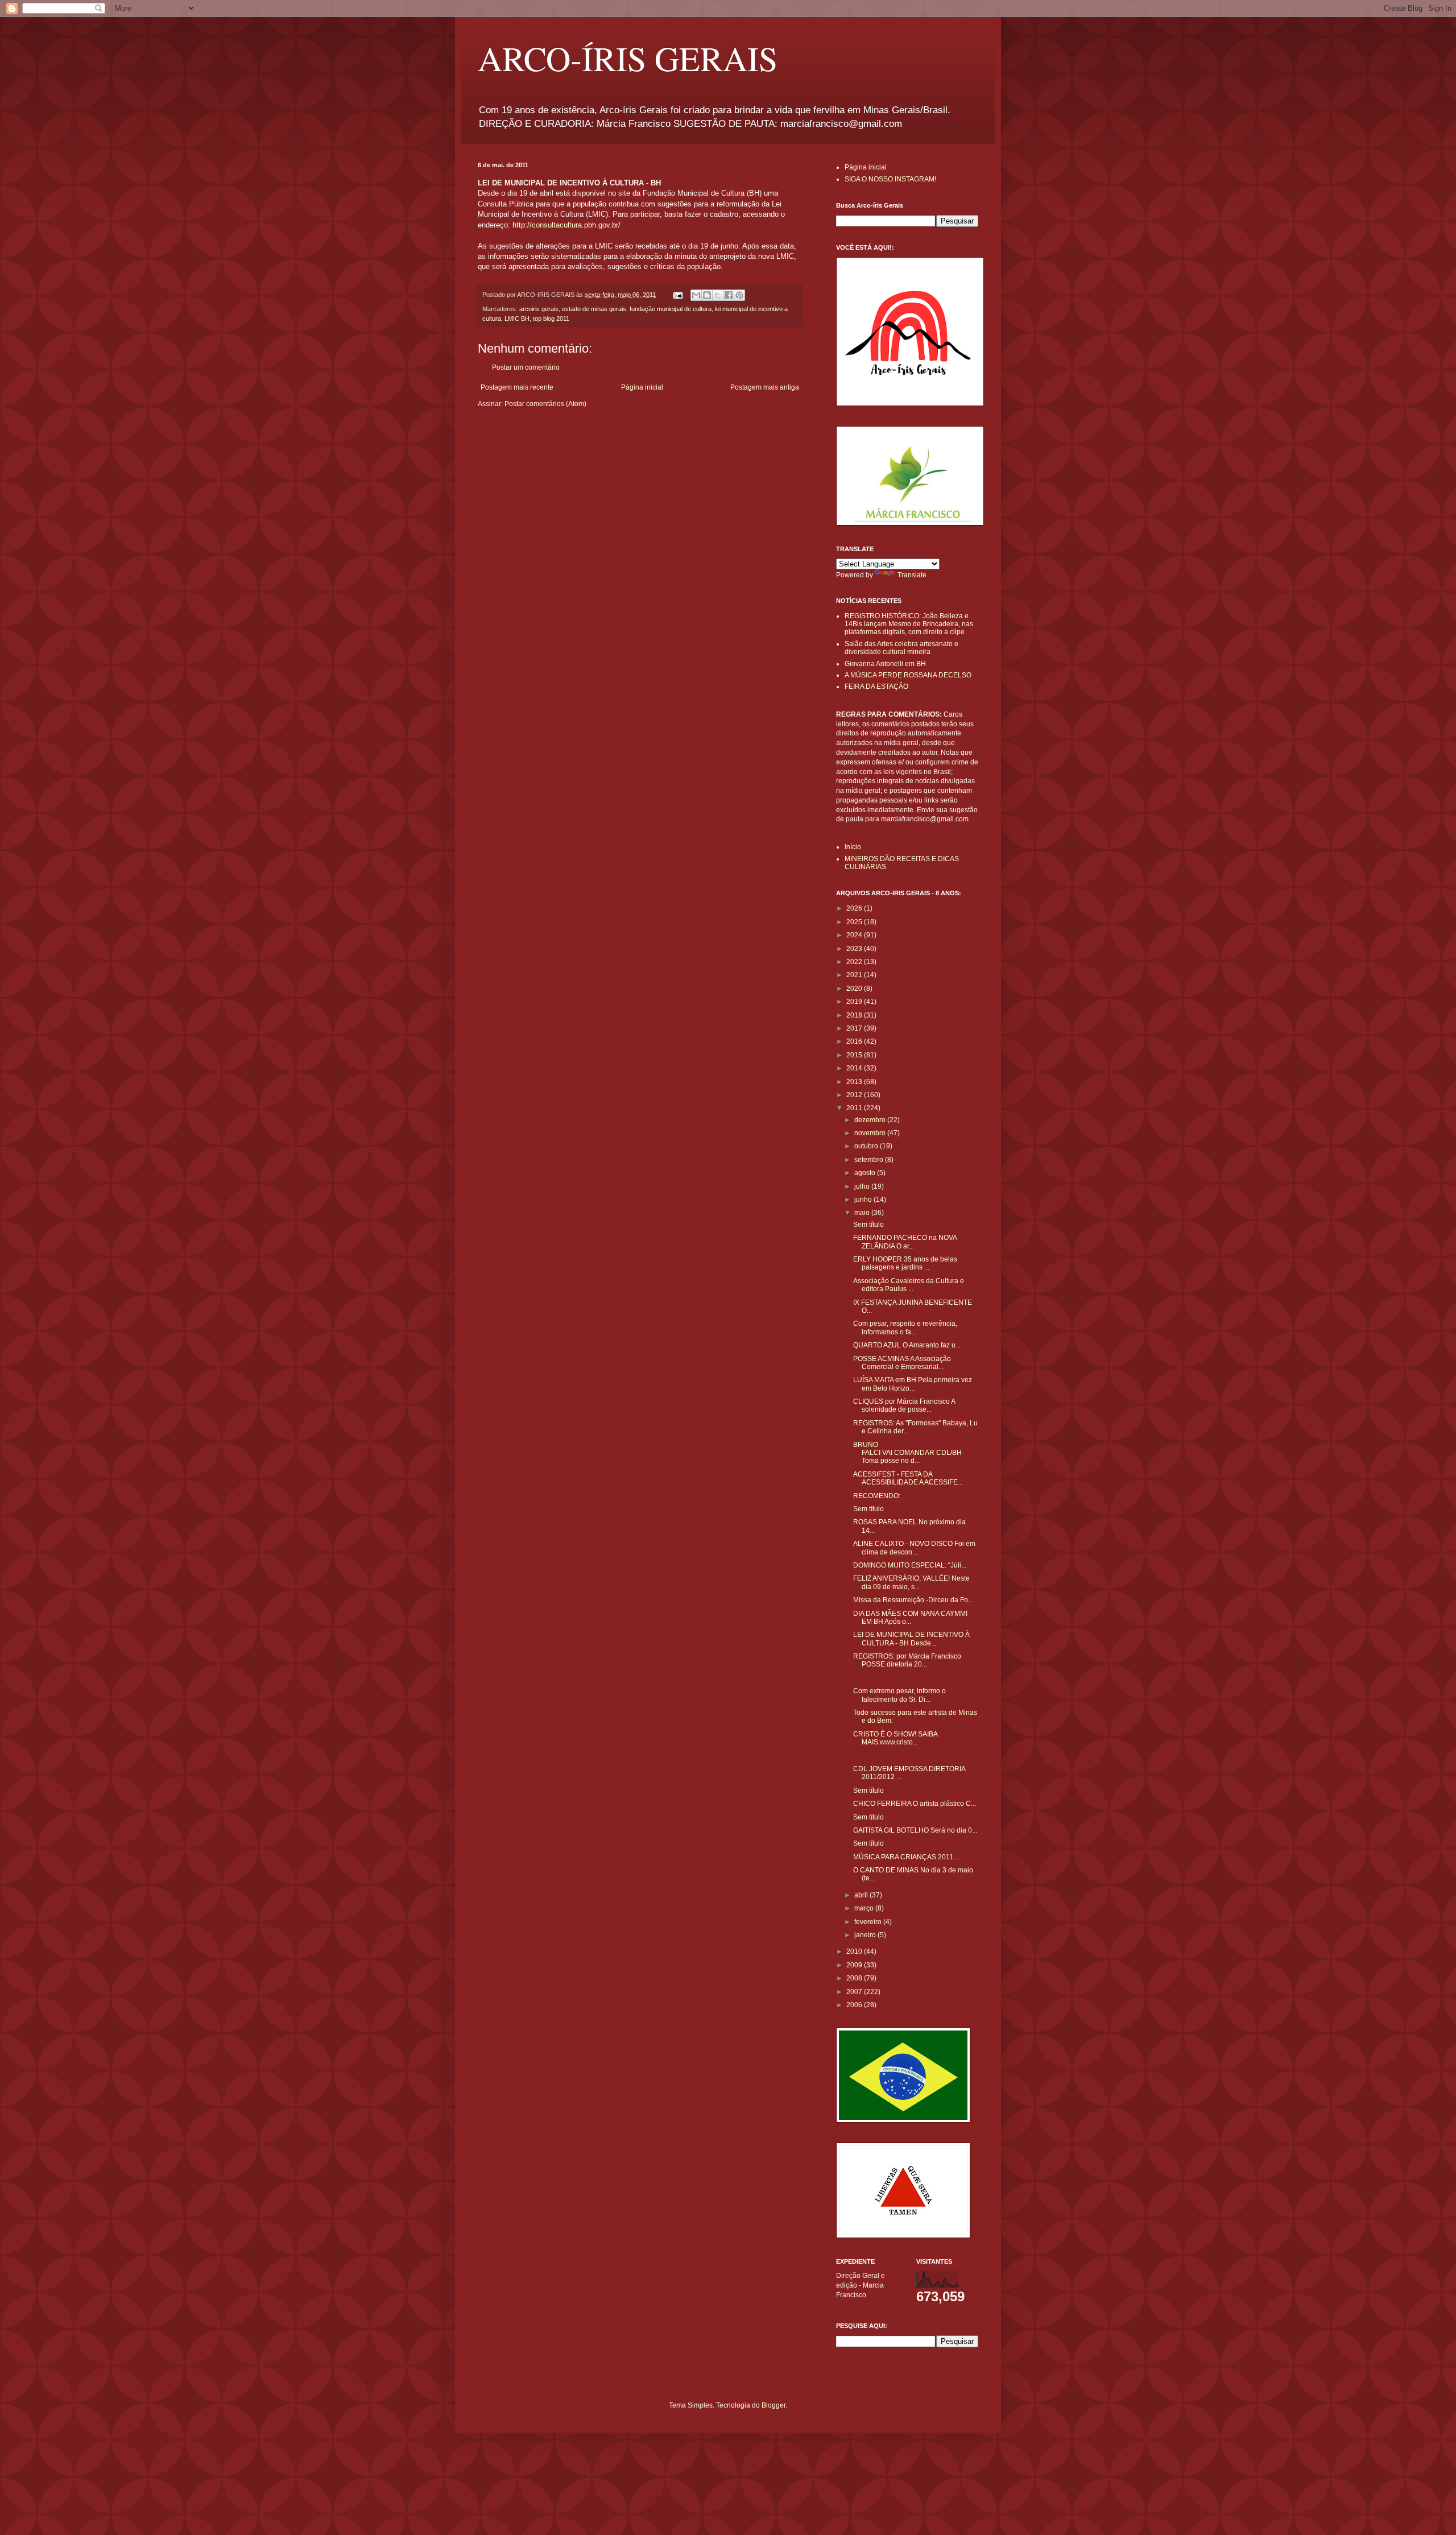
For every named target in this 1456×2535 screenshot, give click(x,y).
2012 (855, 1095)
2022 (855, 962)
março (865, 1908)
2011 (855, 1108)
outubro (867, 1146)
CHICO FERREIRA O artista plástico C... (915, 1804)
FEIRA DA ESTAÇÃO (876, 687)
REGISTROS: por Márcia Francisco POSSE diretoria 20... (907, 1660)
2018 (855, 1015)
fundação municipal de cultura (671, 309)
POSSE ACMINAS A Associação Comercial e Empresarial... (902, 1363)
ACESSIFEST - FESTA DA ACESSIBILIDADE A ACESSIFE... (908, 1478)
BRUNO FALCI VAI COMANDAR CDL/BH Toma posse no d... (907, 1453)
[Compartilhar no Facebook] (729, 295)
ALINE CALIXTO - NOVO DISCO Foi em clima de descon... (914, 1548)
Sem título (868, 1225)
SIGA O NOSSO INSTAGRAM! (890, 179)
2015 (855, 1055)
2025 (855, 922)
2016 (855, 1041)
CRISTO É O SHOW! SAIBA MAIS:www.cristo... (895, 1738)
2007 (855, 1992)
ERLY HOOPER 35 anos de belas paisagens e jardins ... (905, 1263)
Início (853, 847)
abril (862, 1895)
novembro (871, 1133)
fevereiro (869, 1922)
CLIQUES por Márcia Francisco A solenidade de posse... (904, 1405)
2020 (855, 989)
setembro (870, 1160)
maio (863, 1213)
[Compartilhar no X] (718, 295)
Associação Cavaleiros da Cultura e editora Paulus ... (909, 1285)
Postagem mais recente (517, 387)
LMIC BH (517, 319)
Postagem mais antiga (765, 387)
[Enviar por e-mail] (696, 295)
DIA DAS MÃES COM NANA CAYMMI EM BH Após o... (910, 1618)
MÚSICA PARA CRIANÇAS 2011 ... (907, 1857)
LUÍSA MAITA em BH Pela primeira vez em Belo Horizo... (913, 1384)
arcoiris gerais (539, 309)
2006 (855, 2005)
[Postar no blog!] (707, 295)
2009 (855, 1965)
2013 (855, 1082)
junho (864, 1200)
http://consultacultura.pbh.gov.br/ (566, 225)
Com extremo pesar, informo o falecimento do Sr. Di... (899, 1695)
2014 (855, 1068)
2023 (855, 949)
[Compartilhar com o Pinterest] (739, 295)
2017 (855, 1028)
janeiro (866, 1935)
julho (863, 1186)
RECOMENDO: (877, 1496)
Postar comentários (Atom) (545, 404)
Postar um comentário (526, 367)
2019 (855, 1002)
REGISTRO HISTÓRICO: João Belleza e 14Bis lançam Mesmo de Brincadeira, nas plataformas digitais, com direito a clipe (909, 624)
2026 (855, 908)
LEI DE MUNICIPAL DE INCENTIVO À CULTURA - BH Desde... (911, 1639)
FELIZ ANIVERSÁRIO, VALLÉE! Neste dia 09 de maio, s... (911, 1582)
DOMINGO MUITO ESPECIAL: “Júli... (910, 1565)
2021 (855, 975)
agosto (866, 1173)
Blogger (773, 2405)
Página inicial (642, 387)
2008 (855, 1978)
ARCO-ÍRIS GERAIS (628, 58)
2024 (855, 935)
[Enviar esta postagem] (677, 295)
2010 (855, 1951)
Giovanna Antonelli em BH (885, 664)
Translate (912, 575)
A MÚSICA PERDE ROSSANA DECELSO (908, 675)
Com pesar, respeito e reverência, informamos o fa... (905, 1328)
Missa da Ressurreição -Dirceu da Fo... (913, 1600)
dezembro (871, 1120)
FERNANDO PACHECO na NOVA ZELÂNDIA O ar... (905, 1242)
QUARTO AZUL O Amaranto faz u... (907, 1345)
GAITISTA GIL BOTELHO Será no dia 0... (915, 1830)
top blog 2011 (551, 319)
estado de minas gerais (594, 309)
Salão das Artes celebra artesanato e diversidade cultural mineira (901, 648)
